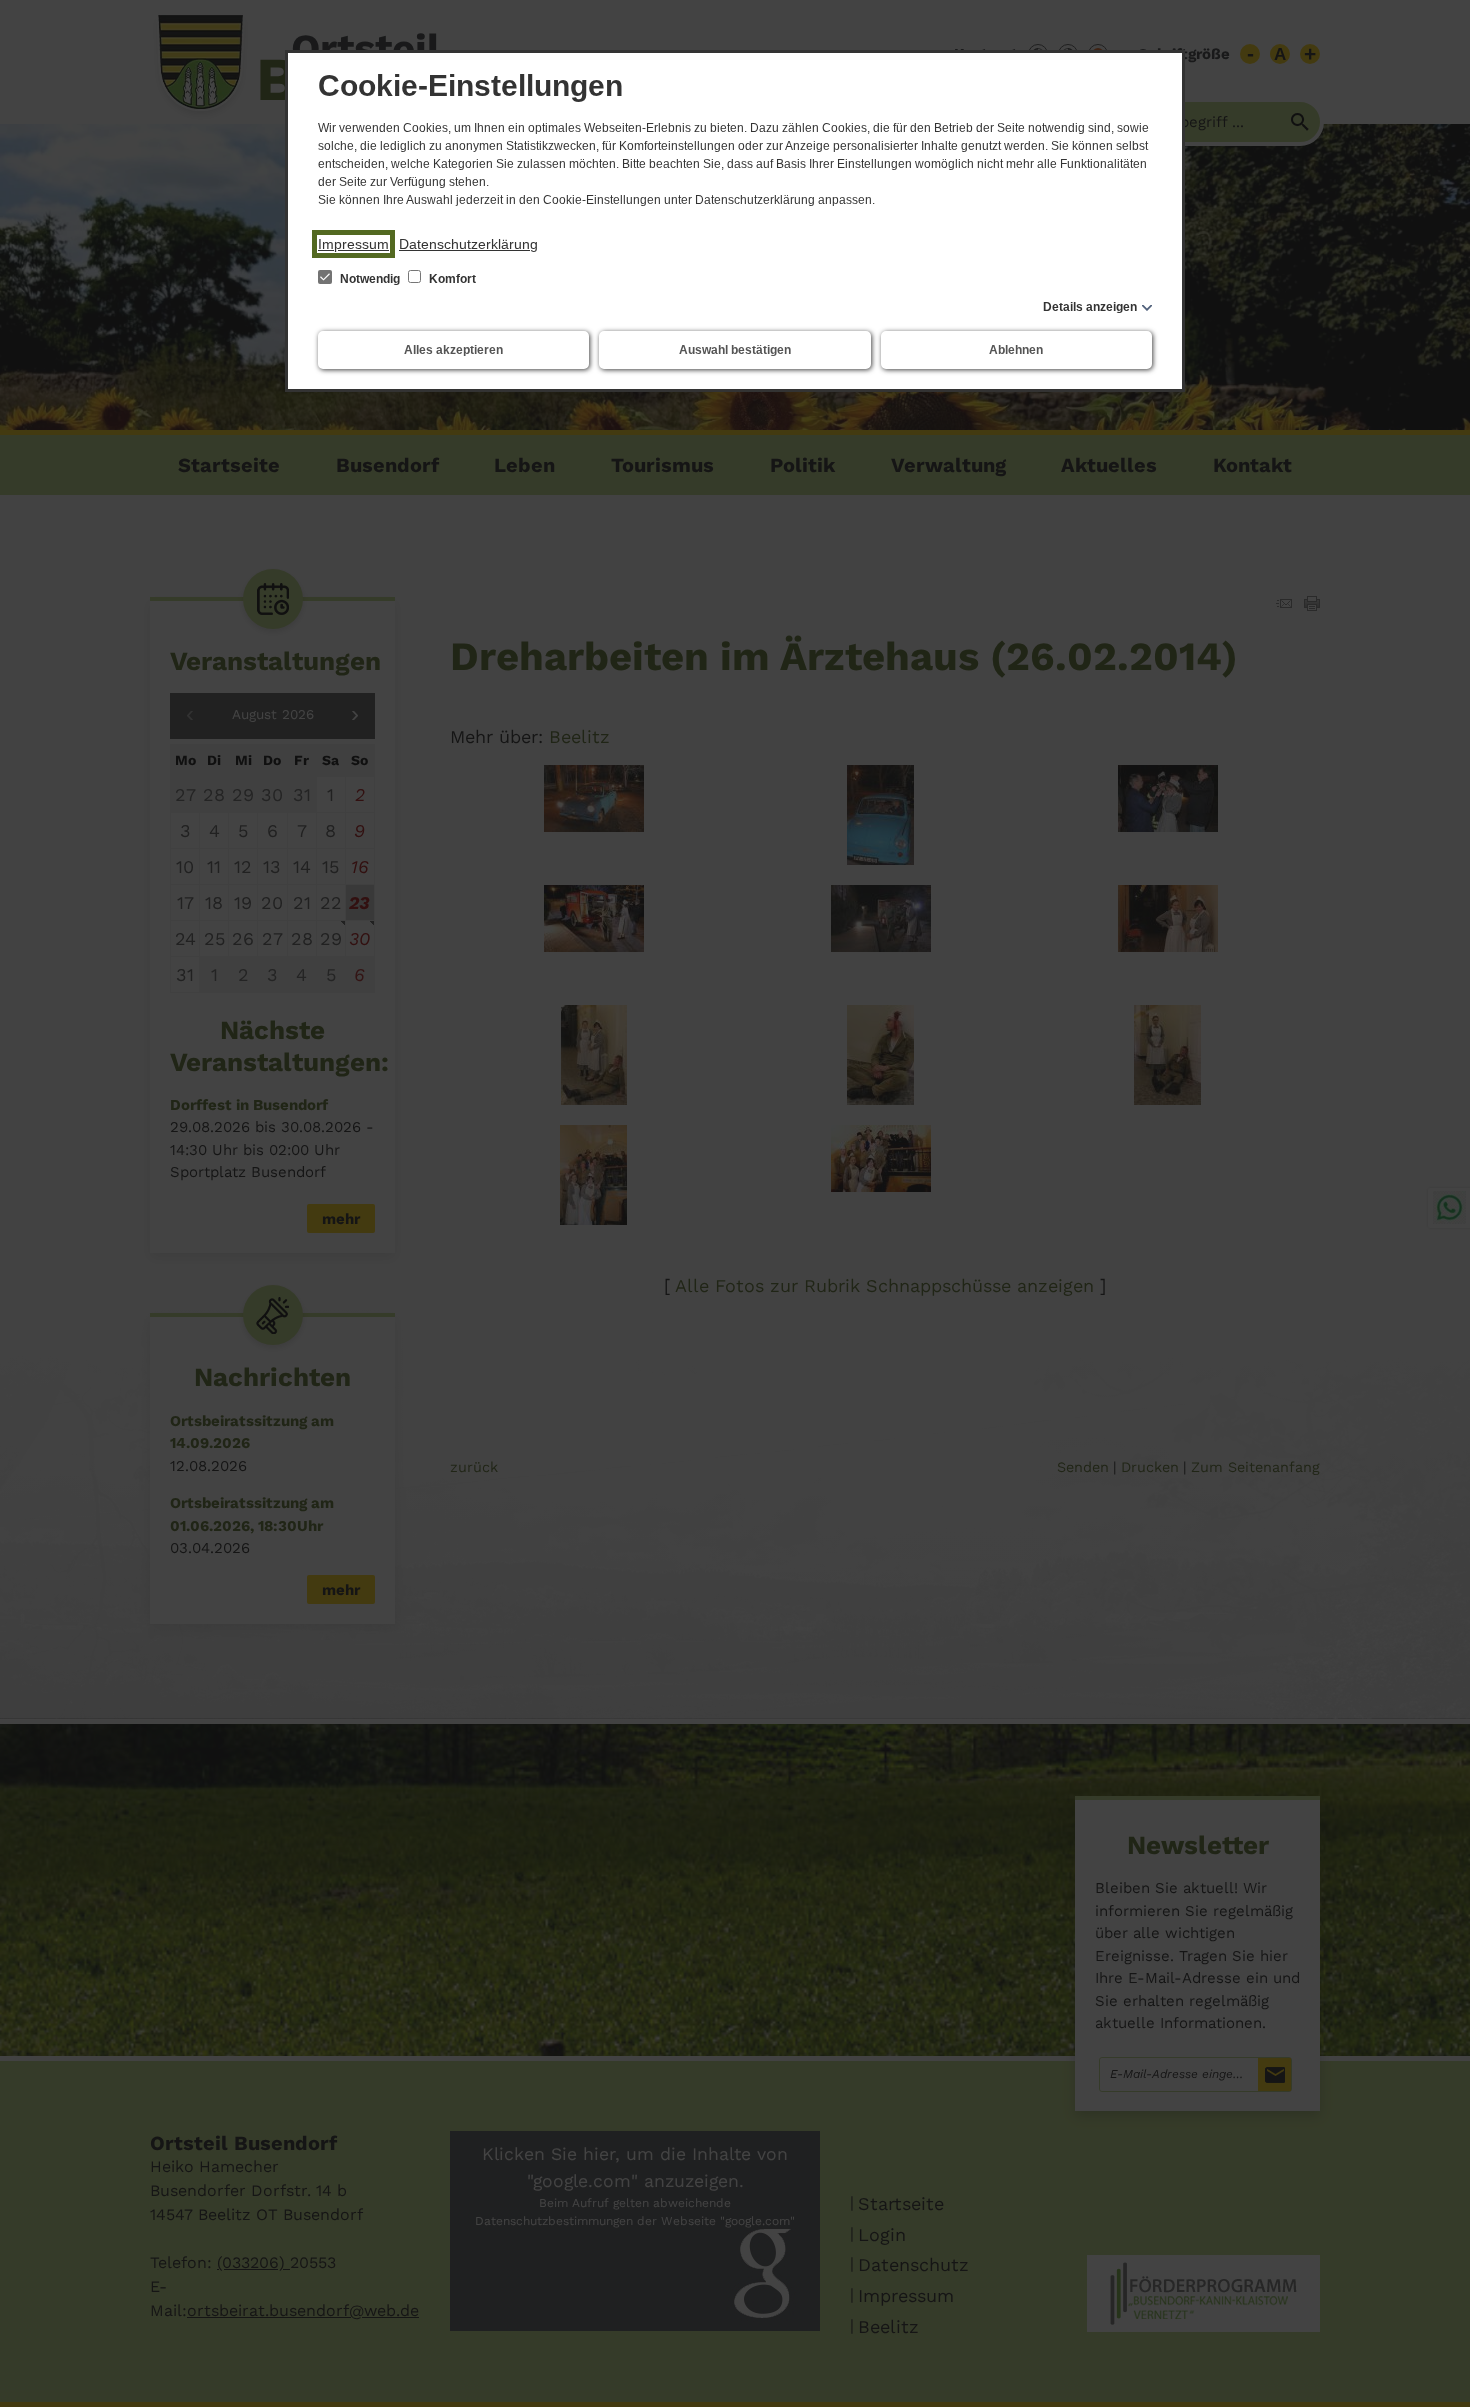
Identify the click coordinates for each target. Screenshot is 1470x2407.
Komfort (451, 279)
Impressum (353, 244)
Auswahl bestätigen (735, 350)
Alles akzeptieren (453, 350)
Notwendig (370, 279)
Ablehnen (1016, 350)
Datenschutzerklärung (468, 244)
